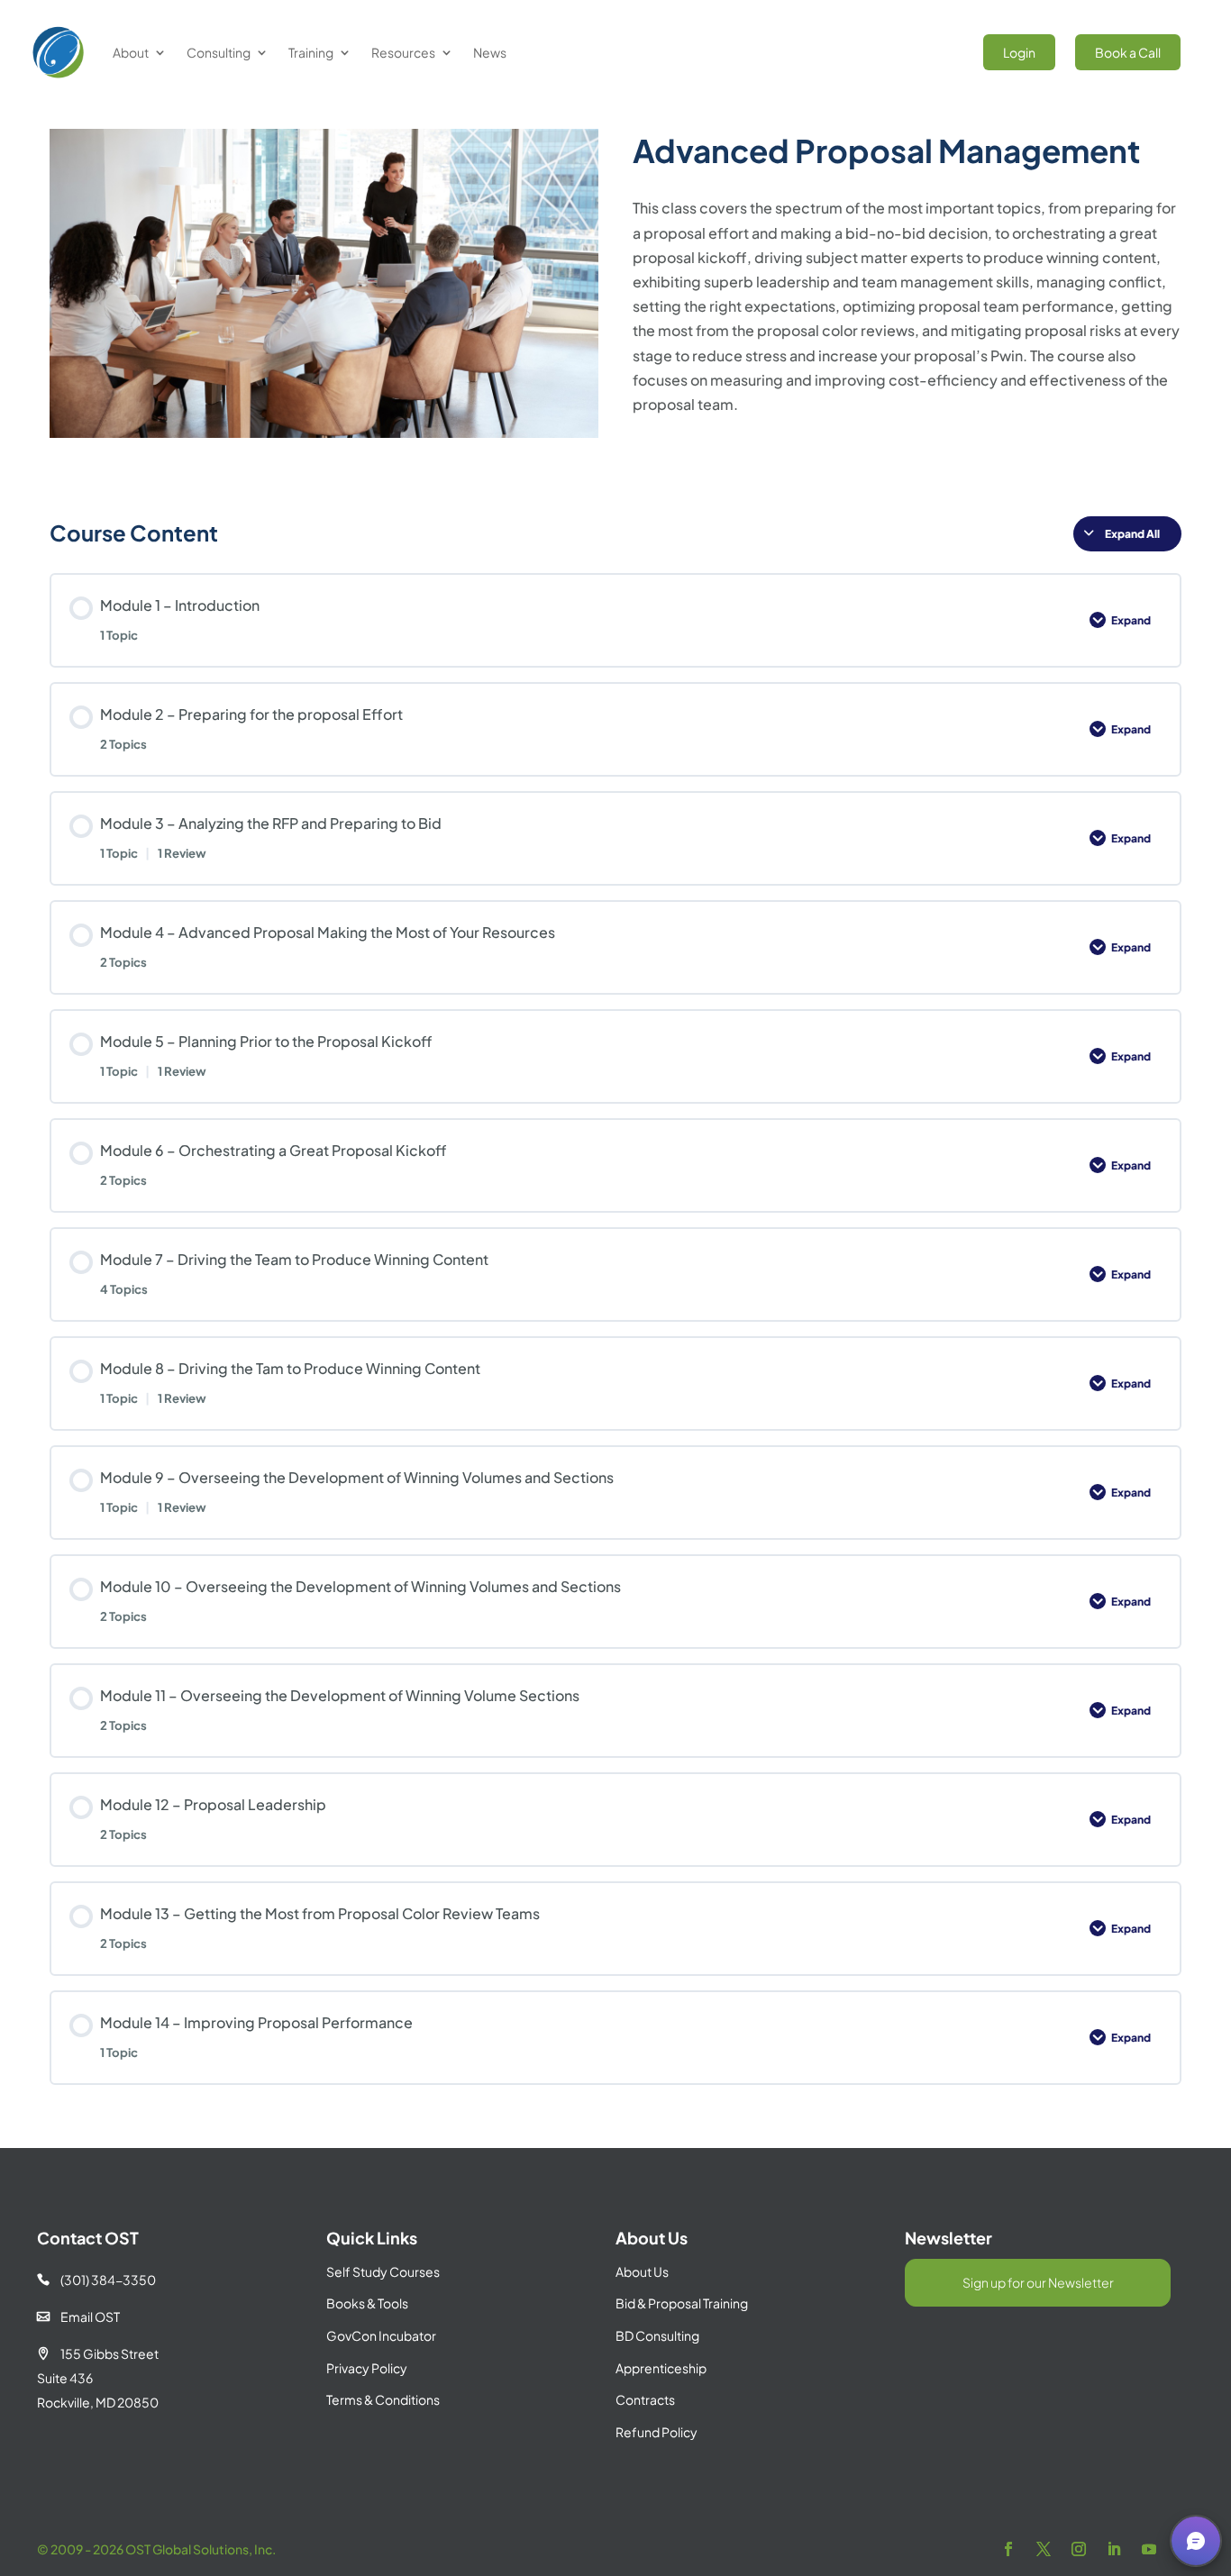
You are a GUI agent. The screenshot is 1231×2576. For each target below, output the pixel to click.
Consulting (219, 52)
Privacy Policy (367, 2368)
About (131, 52)
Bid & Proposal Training (682, 2303)
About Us (642, 2271)
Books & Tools (367, 2303)
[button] (1196, 2541)
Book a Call (1128, 52)
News (490, 52)
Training (311, 52)
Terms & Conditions (383, 2399)
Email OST (78, 2317)
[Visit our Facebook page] (1008, 2549)
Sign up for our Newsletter (1038, 2282)
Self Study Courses (383, 2271)
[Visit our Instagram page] (1079, 2549)
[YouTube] (1149, 2549)
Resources (403, 52)
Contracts (645, 2399)
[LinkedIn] (1114, 2549)
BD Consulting (657, 2335)
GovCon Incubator (381, 2335)
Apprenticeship (661, 2368)
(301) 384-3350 (96, 2280)
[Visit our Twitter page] (1044, 2549)
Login (1019, 52)
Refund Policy (657, 2432)
